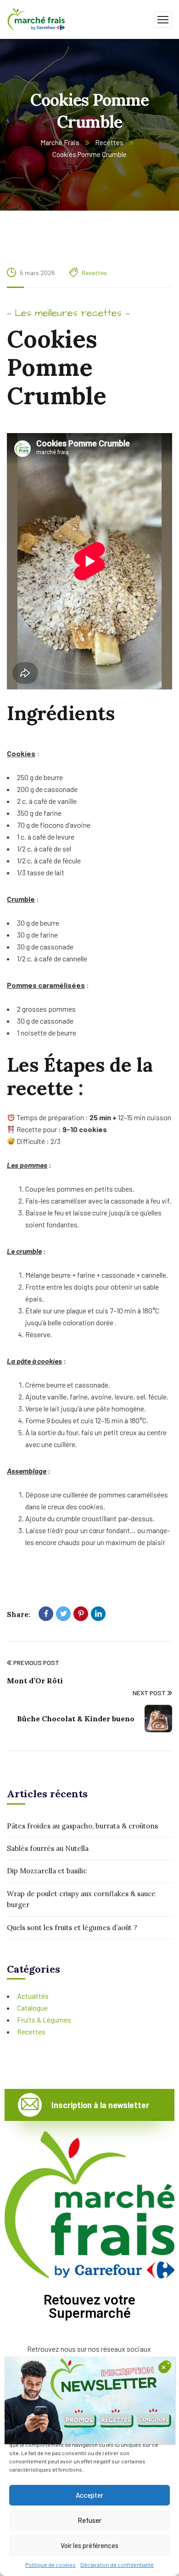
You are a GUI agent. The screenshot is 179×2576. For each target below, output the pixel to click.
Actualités (33, 1996)
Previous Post (36, 1662)
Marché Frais (60, 142)
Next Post (149, 1693)
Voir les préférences (89, 2545)
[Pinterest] (81, 1614)
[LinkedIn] (98, 1614)
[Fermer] (164, 2368)
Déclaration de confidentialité (117, 2565)
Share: (19, 1614)
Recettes (109, 142)
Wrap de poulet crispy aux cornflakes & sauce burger (81, 1899)
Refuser (89, 2520)
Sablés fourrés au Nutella (48, 1848)
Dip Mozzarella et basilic (47, 1871)
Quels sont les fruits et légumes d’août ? (72, 1928)
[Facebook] (46, 1614)
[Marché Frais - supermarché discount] (37, 19)
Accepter (89, 2495)
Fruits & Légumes (44, 2020)
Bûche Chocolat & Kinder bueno (76, 1719)
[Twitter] (63, 1614)
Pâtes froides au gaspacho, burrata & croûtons (82, 1826)
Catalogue (32, 2008)
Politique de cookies (50, 2565)
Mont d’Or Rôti (35, 1681)
